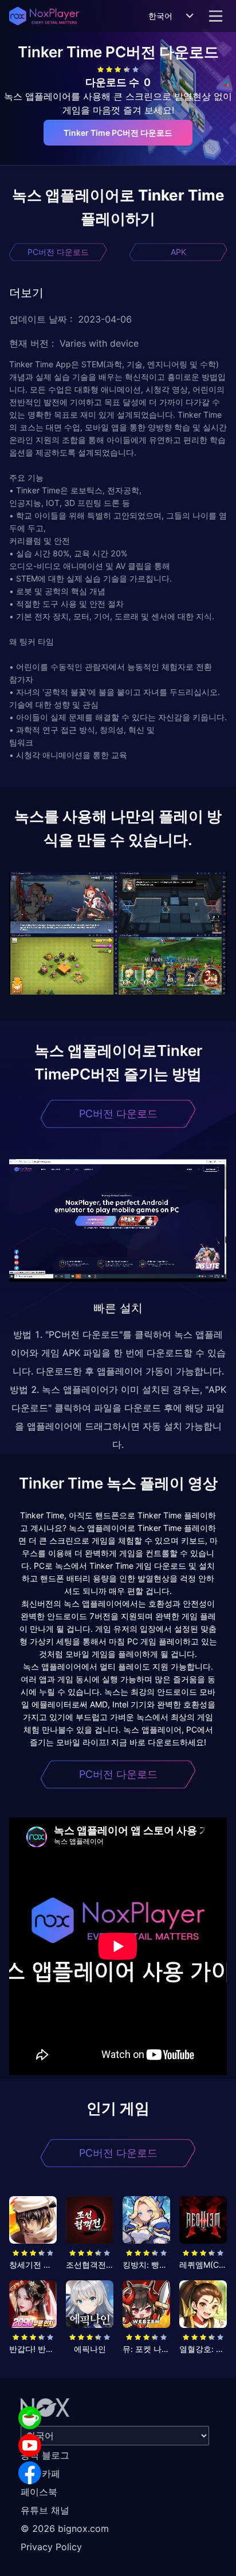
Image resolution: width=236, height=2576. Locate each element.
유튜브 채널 (45, 2510)
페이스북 (39, 2492)
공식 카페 (40, 2473)
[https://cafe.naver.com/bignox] (30, 2418)
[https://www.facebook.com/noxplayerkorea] (30, 2473)
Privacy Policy (51, 2547)
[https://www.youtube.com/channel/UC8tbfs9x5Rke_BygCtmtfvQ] (30, 2445)
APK (178, 252)
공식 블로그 (45, 2455)
